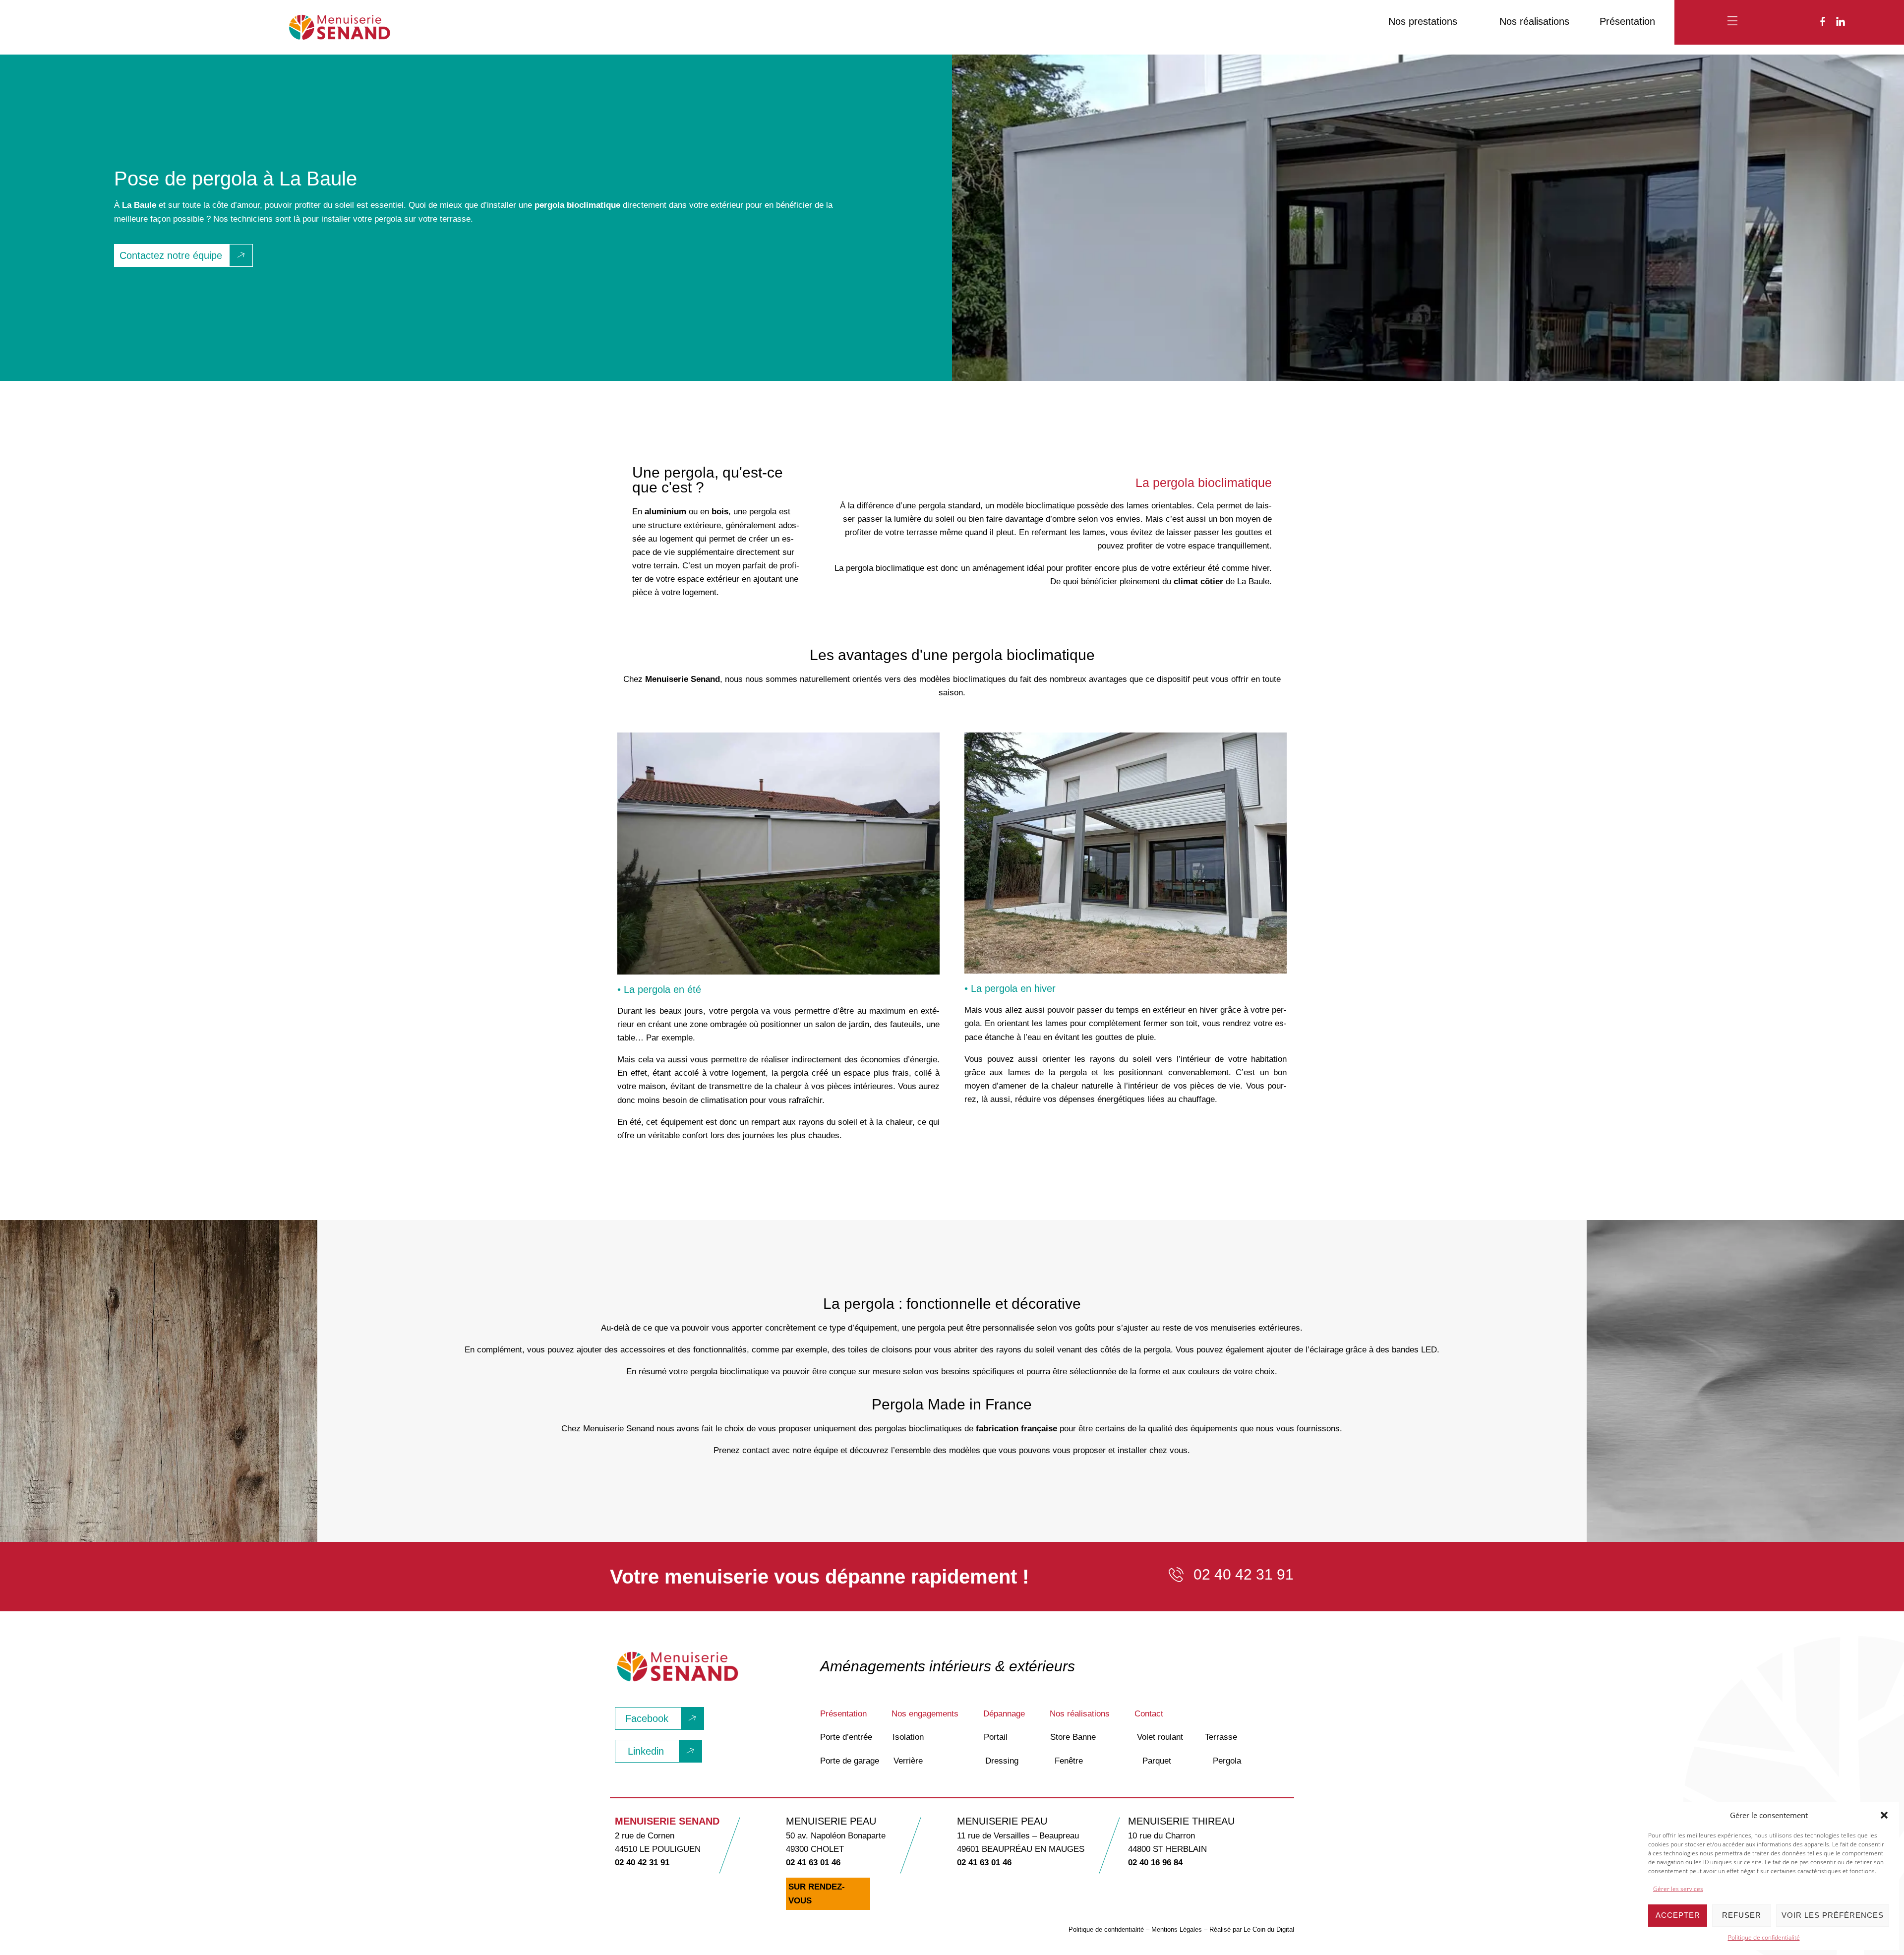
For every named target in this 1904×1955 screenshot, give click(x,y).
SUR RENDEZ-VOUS (817, 1894)
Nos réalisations (1534, 21)
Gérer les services (1678, 1889)
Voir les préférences (1833, 1915)
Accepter (1678, 1915)
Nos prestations (1423, 21)
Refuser (1742, 1915)
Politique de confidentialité (1764, 1937)
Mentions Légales (1177, 1929)
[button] (1884, 1815)
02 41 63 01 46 (813, 1863)
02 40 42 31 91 (642, 1863)
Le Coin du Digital (1269, 1929)
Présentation (1627, 21)
